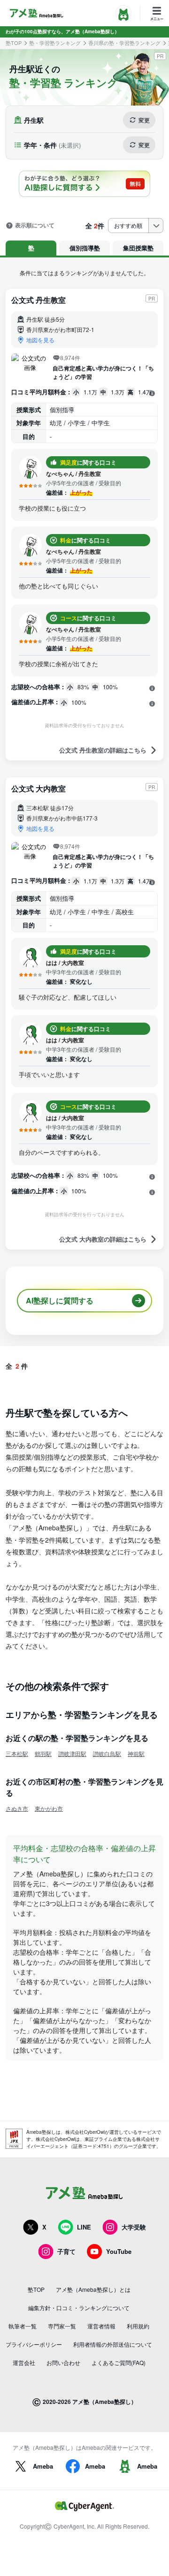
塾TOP (14, 43)
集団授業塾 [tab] (138, 248)
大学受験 (134, 2227)
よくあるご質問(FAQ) (119, 2362)
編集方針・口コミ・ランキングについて (79, 2308)
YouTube (119, 2251)
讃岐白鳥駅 (107, 1753)
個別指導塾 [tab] (85, 248)
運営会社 (24, 2362)
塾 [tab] (31, 248)
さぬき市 (17, 1808)
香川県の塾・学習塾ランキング (124, 43)
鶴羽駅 (43, 1753)
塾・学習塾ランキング (55, 43)
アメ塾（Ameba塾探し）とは (93, 2289)
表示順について (35, 226)
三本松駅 (17, 1753)
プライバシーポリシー (34, 2344)
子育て (66, 2251)
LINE (84, 2227)
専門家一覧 (62, 2326)
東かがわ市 (49, 1808)
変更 (144, 120)
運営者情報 (101, 2326)
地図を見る (40, 340)
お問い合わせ (63, 2362)
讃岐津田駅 (72, 1753)
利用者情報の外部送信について (113, 2344)
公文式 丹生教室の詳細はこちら (103, 750)
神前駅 (136, 1753)
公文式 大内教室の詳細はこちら (103, 1239)
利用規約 (138, 2326)
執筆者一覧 (23, 2326)
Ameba (43, 2466)
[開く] (152, 393)
